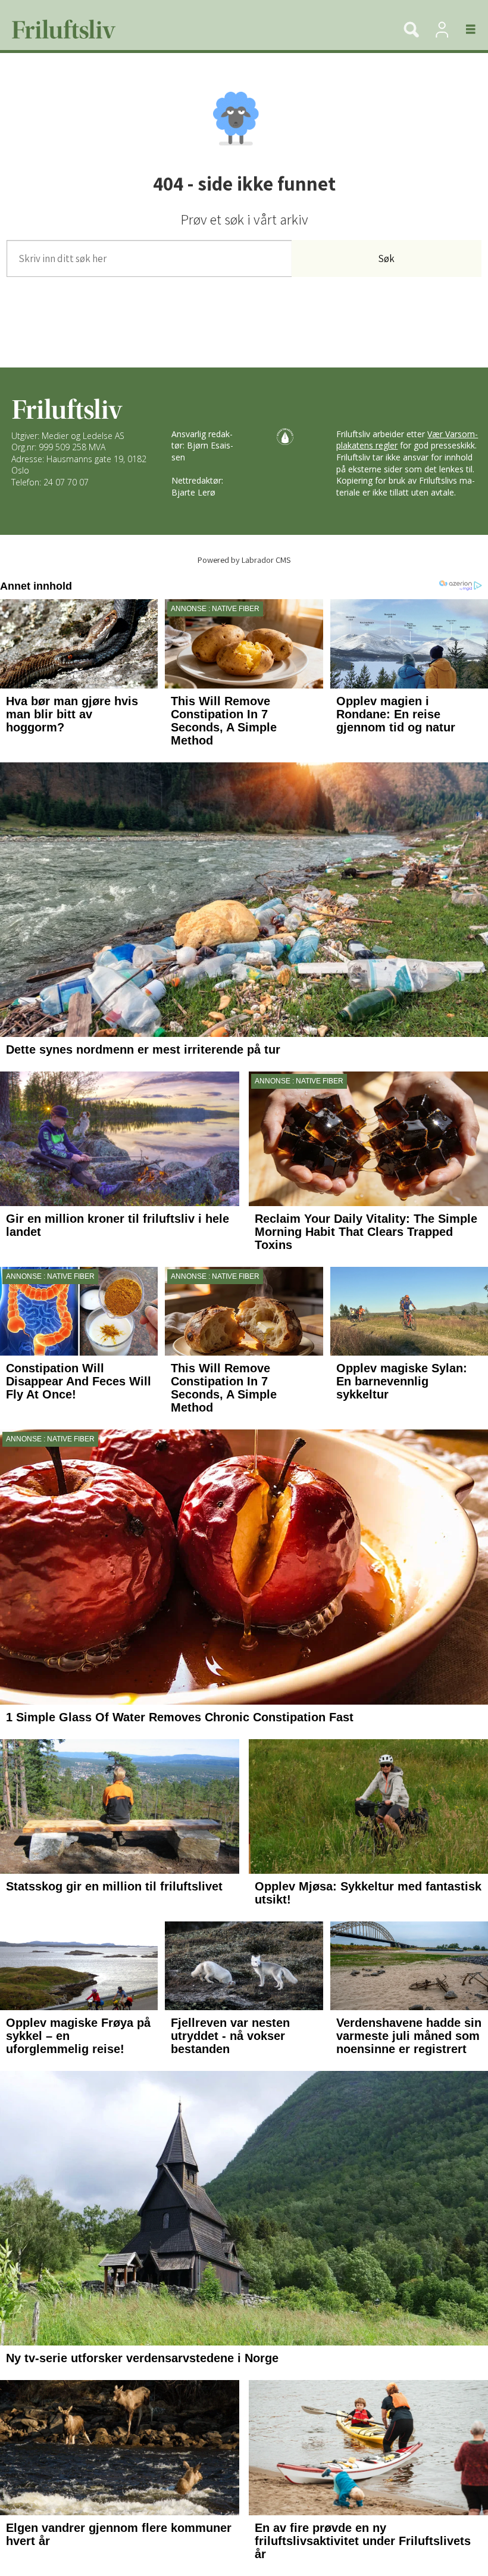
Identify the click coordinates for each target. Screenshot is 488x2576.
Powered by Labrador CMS (244, 560)
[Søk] (411, 29)
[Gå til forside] (195, 29)
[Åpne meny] (464, 29)
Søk (386, 258)
